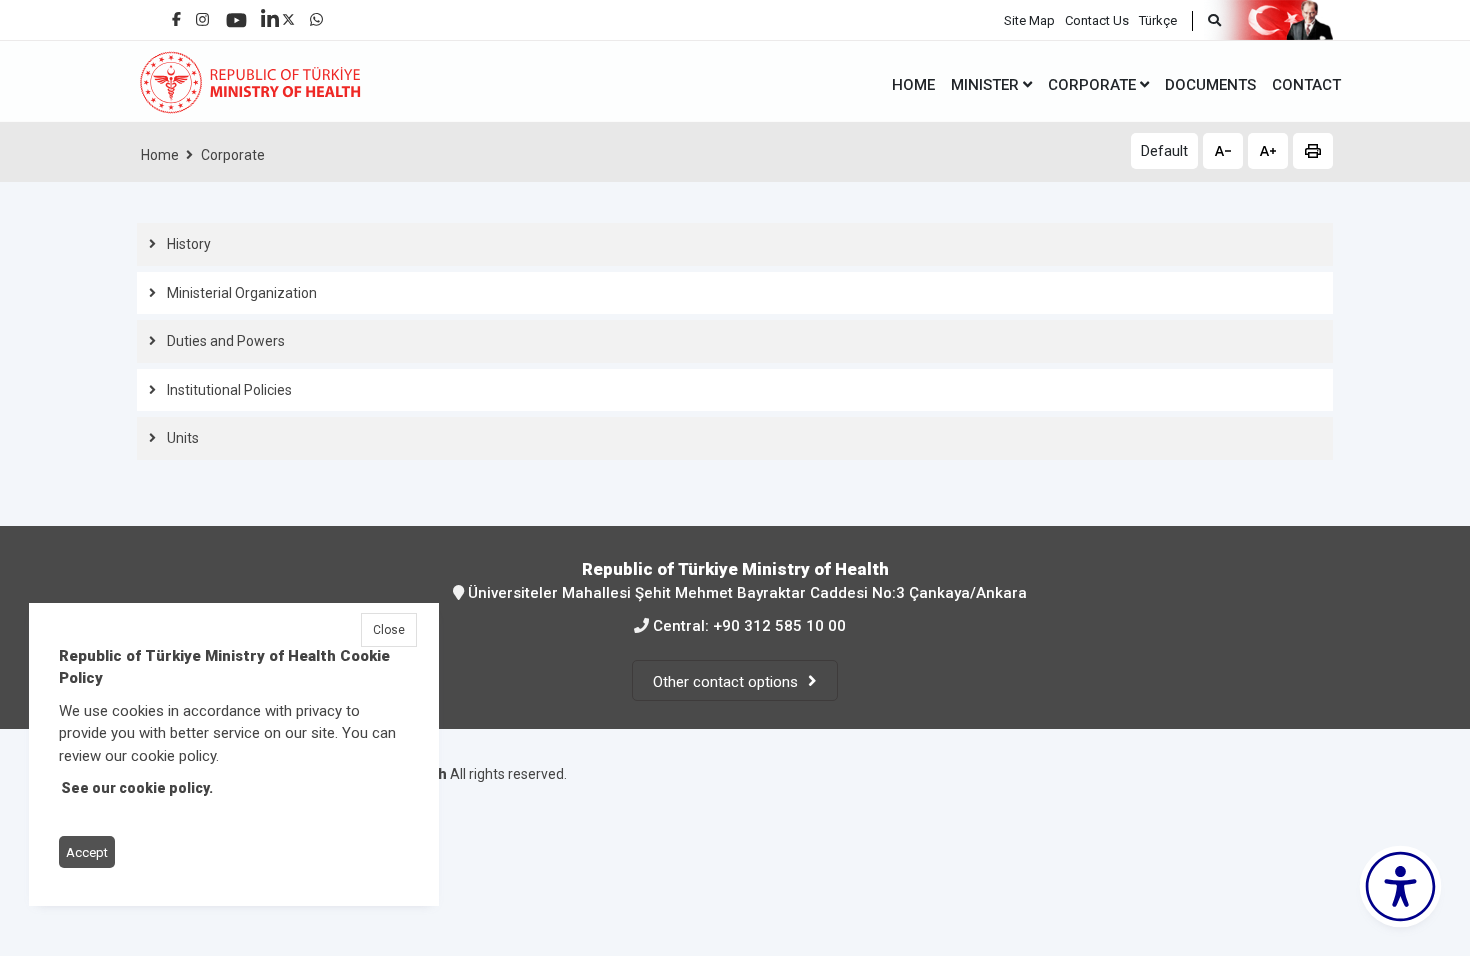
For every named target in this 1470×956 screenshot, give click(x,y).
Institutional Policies (229, 390)
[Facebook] (176, 11)
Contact (1306, 85)
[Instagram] (202, 14)
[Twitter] (288, 14)
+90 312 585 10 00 (779, 626)
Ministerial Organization (242, 293)
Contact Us (1097, 20)
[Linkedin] (270, 11)
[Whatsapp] (316, 14)
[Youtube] (236, 13)
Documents (1210, 85)
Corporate (233, 155)
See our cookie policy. (137, 789)
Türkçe (1158, 20)
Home (160, 155)
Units (183, 438)
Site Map (1029, 20)
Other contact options (725, 682)
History (189, 244)
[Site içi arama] (1206, 21)
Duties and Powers (226, 341)
